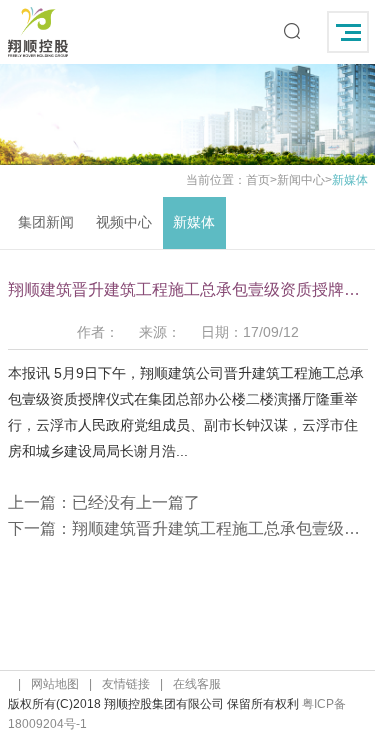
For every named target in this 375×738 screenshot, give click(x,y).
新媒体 (194, 222)
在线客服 (197, 684)
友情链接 (126, 684)
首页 (258, 180)
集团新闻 (46, 222)
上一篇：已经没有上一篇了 (104, 502)
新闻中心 (301, 180)
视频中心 (124, 222)
